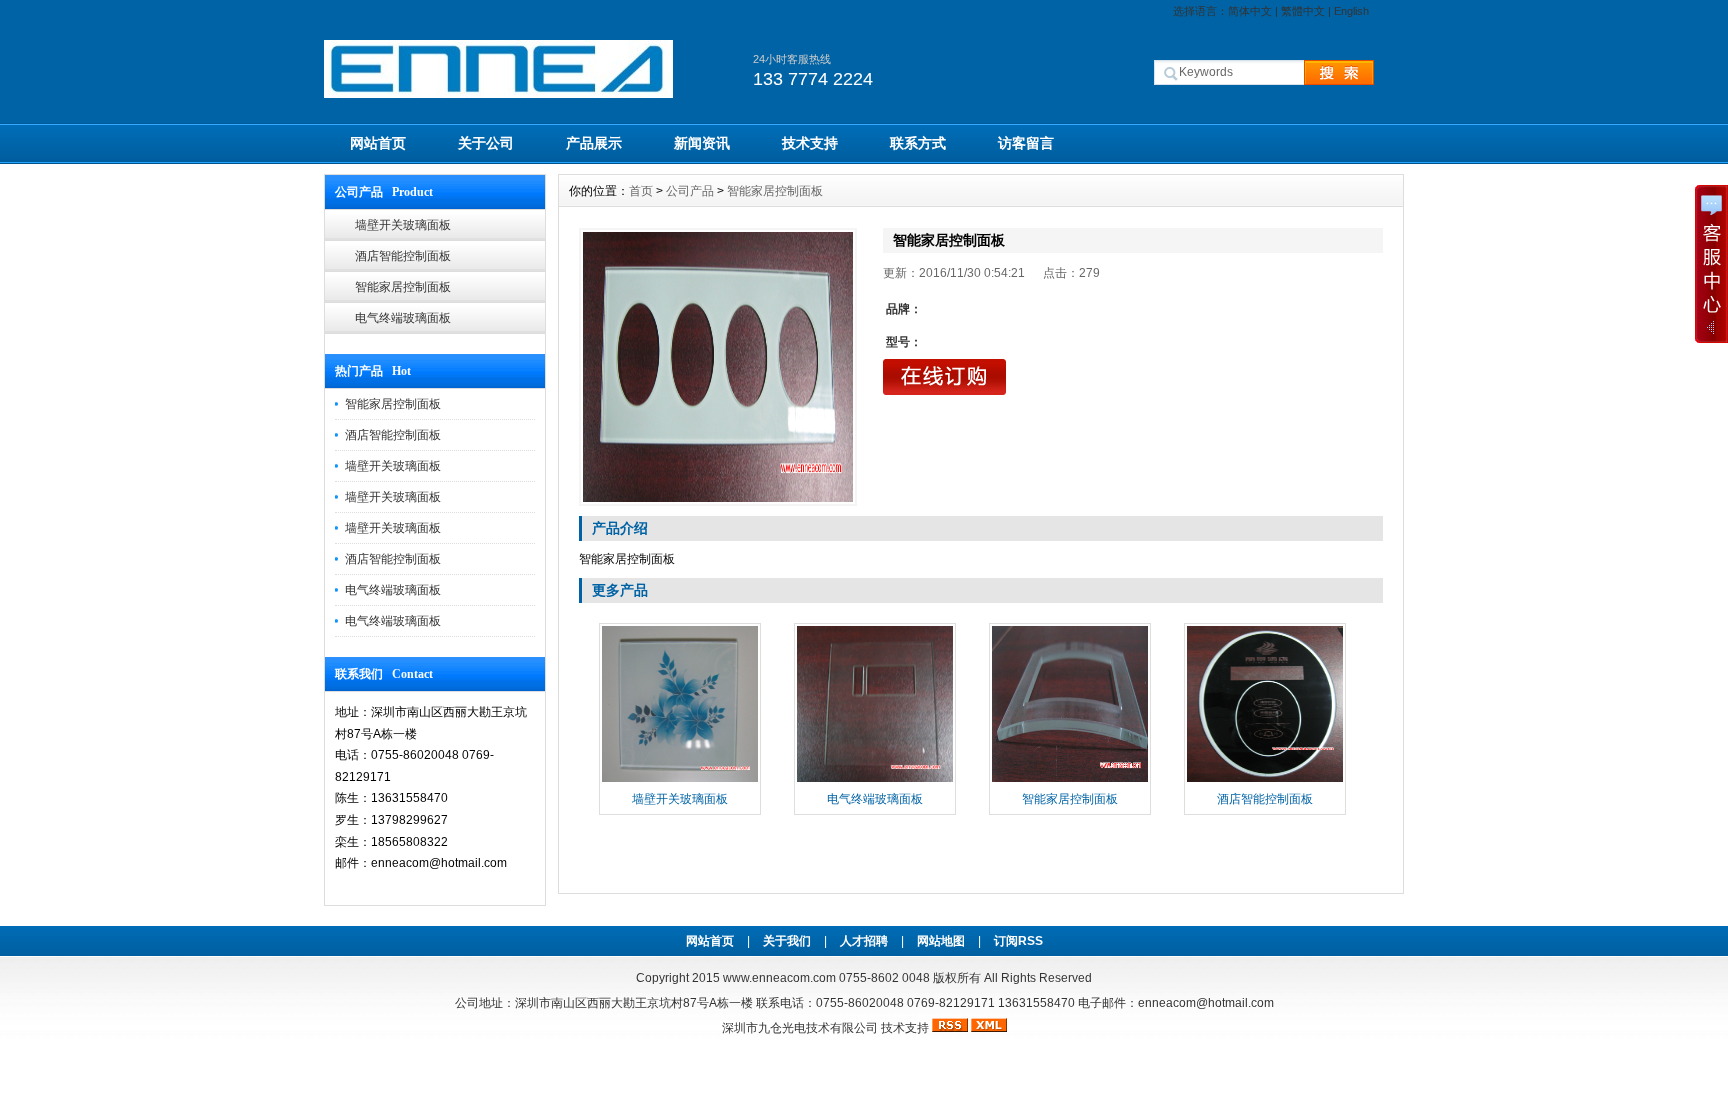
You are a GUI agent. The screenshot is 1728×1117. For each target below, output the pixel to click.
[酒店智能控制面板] (1265, 780)
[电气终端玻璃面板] (875, 780)
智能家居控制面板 (403, 287)
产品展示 (594, 143)
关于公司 (486, 143)
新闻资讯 (702, 143)
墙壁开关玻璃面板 (403, 225)
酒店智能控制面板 (403, 256)
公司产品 (690, 191)
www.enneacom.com (779, 978)
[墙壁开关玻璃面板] (680, 780)
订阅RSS (1018, 941)
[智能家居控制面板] (718, 367)
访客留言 (1026, 143)
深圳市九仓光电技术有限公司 (800, 1028)
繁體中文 (1303, 11)
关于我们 (787, 941)
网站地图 (941, 941)
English (1351, 11)
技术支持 (810, 143)
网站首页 (378, 143)
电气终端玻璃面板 (403, 318)
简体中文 (1250, 11)
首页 (641, 191)
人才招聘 (864, 941)
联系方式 (918, 143)
